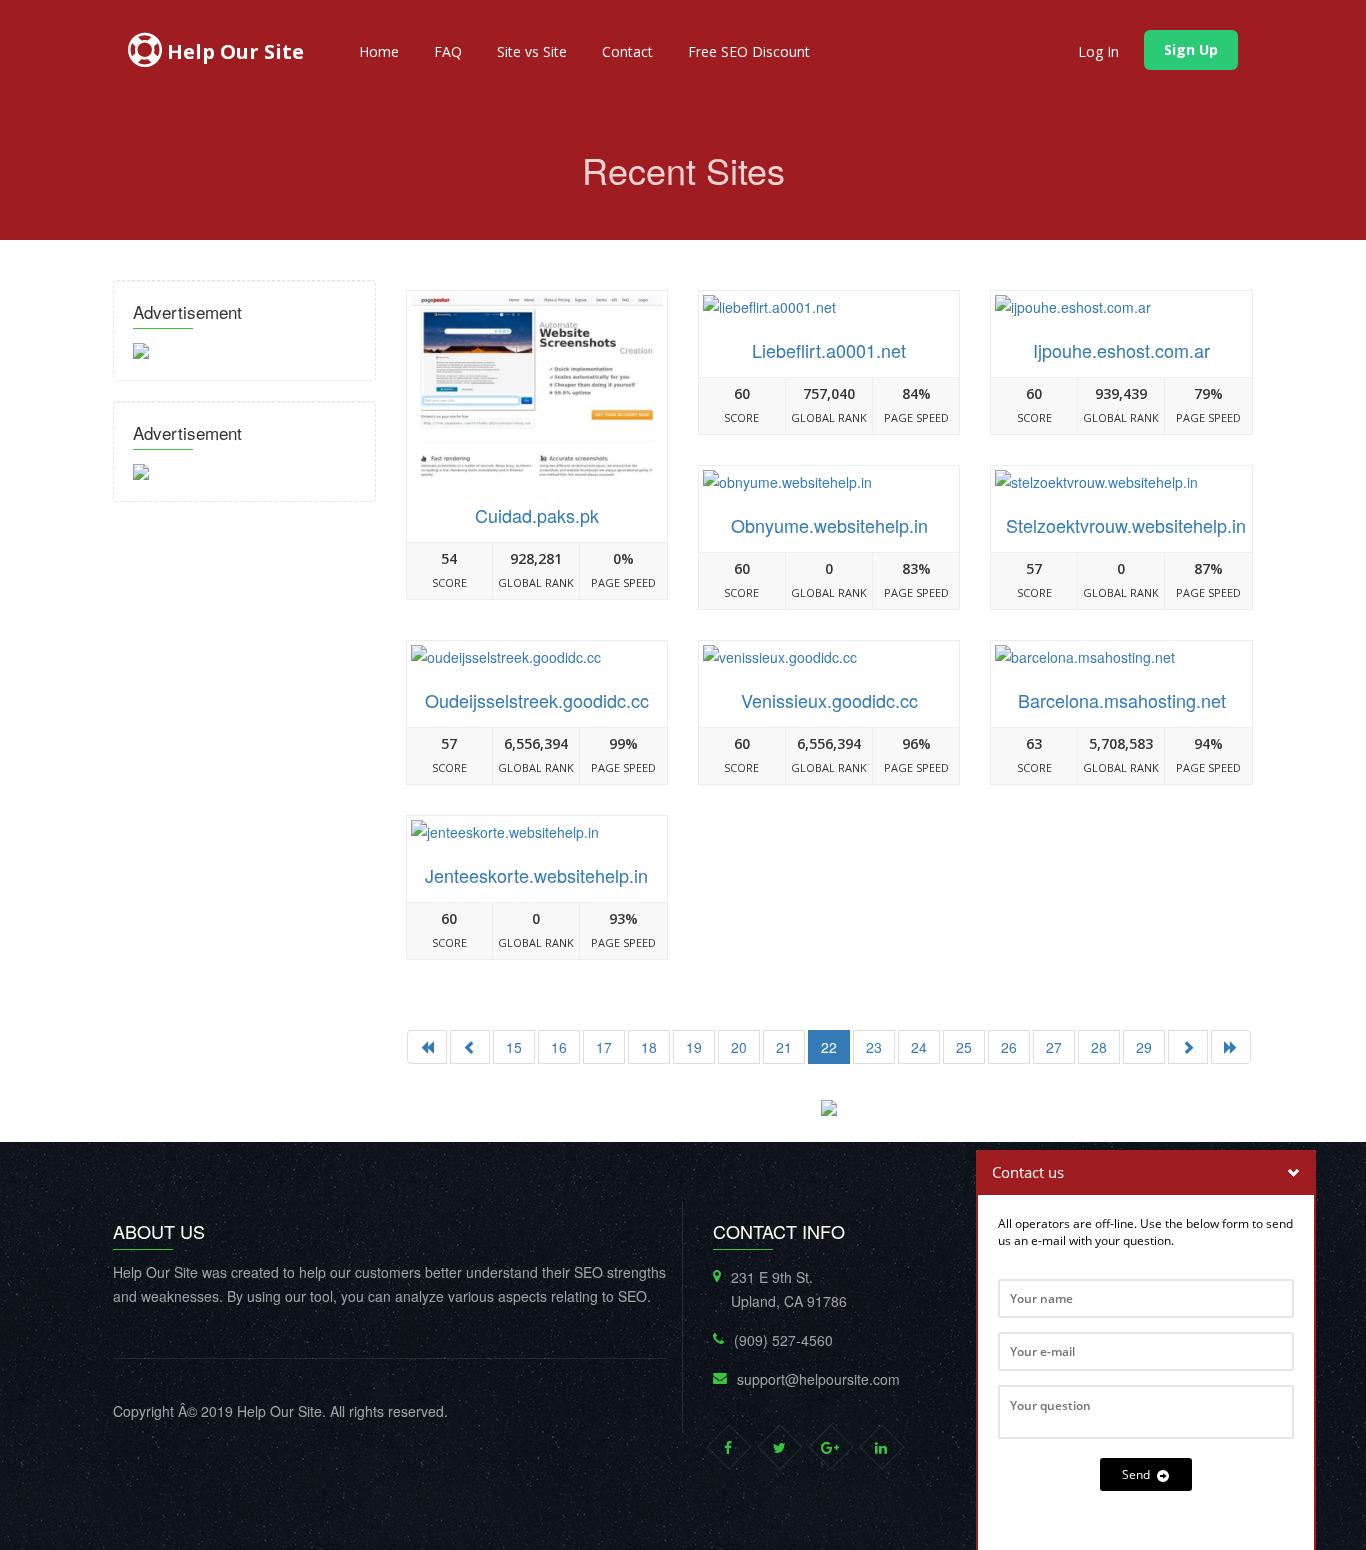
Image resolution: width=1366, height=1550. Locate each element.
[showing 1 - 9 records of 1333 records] (427, 1047)
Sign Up (1191, 49)
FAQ (448, 51)
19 (694, 1047)
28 (1099, 1047)
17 (604, 1047)
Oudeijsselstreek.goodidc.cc (537, 700)
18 (649, 1047)
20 (739, 1047)
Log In (1098, 51)
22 (829, 1047)
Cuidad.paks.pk (537, 515)
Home (379, 51)
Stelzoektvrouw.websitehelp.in (1126, 525)
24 (919, 1047)
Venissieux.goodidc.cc (829, 700)
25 (964, 1047)
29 (1144, 1047)
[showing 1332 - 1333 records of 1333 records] (470, 1047)
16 (559, 1047)
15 (514, 1047)
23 (874, 1047)
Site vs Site (532, 51)
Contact (627, 51)
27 (1054, 1047)
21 (784, 1047)
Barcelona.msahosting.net (1122, 700)
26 (1009, 1047)
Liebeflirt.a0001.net (829, 350)
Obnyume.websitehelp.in (829, 525)
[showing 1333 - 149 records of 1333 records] (1231, 1047)
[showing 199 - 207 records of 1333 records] (1188, 1047)
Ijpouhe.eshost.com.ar (1121, 350)
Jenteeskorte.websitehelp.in (536, 875)
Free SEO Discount (749, 51)
